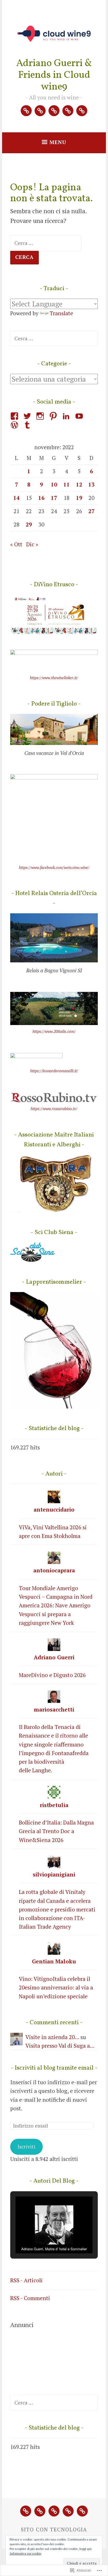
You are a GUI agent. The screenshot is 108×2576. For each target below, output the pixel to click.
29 (29, 524)
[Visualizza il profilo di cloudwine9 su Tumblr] (28, 425)
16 (41, 498)
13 (91, 484)
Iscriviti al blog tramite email (54, 2068)
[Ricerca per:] (46, 243)
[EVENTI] (40, 2511)
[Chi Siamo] (26, 111)
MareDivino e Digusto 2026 (52, 1675)
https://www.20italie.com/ (54, 1031)
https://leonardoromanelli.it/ (54, 1071)
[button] (42, 2239)
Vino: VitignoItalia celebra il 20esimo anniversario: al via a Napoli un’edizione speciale (56, 1988)
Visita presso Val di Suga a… (60, 2046)
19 (79, 498)
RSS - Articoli (26, 2280)
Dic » (32, 544)
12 (79, 484)
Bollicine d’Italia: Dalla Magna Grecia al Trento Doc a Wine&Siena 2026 (56, 1831)
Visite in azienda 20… (52, 2037)
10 (54, 484)
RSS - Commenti (30, 2298)
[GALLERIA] (54, 2511)
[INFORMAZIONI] (68, 2511)
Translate (61, 313)
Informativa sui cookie (26, 2553)
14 (17, 498)
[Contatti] (82, 111)
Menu (58, 142)
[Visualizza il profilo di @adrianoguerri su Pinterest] (54, 416)
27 (91, 511)
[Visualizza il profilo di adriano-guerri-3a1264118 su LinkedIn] (67, 416)
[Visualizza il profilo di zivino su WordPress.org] (15, 425)
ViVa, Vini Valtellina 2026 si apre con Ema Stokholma (53, 1532)
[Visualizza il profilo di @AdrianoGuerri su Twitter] (28, 416)
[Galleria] (54, 111)
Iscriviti (26, 2147)
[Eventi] (40, 111)
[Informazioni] (68, 111)
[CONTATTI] (82, 2511)
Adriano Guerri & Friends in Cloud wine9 (54, 75)
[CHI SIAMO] (26, 2511)
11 (67, 484)
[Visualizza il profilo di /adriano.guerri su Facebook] (15, 416)
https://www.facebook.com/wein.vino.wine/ (54, 867)
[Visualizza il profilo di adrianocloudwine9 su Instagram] (41, 416)
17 (54, 498)
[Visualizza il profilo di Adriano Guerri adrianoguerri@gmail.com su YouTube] (80, 416)
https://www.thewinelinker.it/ (54, 678)
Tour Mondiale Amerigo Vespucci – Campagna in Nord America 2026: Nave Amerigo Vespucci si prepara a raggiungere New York (56, 1605)
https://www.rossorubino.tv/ (54, 1109)
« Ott (16, 544)
